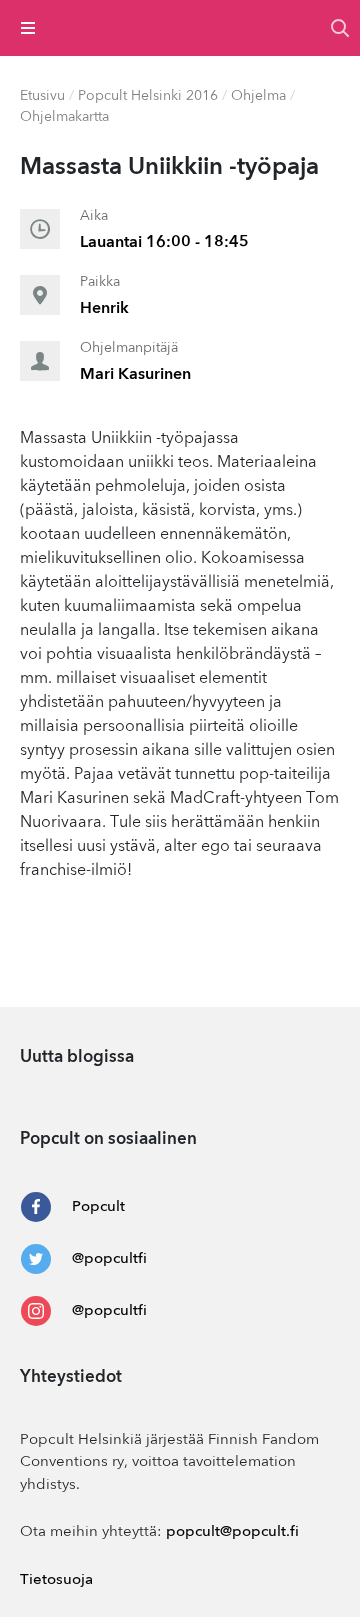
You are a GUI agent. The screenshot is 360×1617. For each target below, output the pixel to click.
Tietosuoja (56, 1580)
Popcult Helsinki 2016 (148, 96)
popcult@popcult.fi (232, 1532)
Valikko (28, 28)
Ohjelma (258, 96)
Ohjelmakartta (64, 117)
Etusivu (42, 96)
